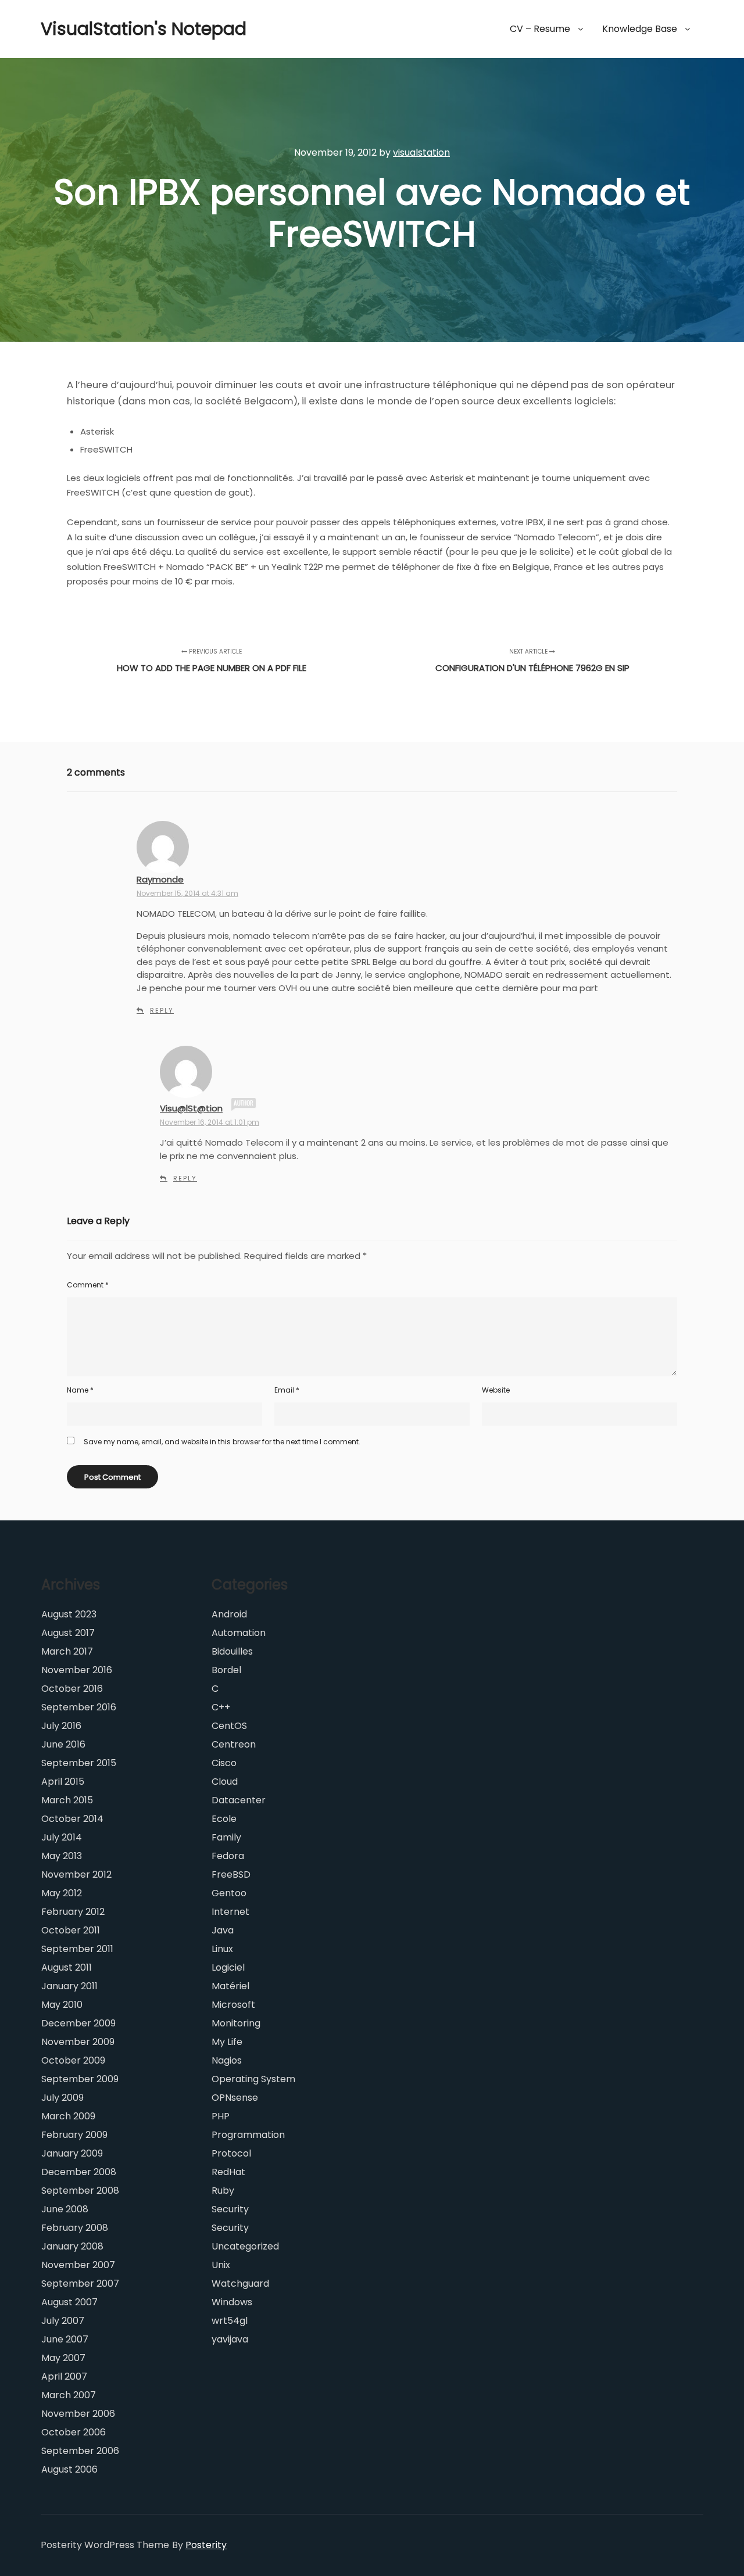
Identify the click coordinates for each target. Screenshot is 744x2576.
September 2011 (77, 1949)
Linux (222, 1949)
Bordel (226, 1670)
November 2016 (77, 1670)
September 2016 (79, 1707)
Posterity (206, 2545)
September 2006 (80, 2451)
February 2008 (75, 2228)
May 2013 (62, 1856)
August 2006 (69, 2469)
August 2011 (67, 1967)
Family (226, 1837)
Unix (221, 2265)
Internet (230, 1912)
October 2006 (74, 2432)
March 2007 (69, 2395)
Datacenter (239, 1800)
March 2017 (67, 1651)
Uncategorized (245, 2246)
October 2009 (73, 2060)
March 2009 (68, 2116)
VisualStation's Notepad (99, 29)
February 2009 (74, 2135)
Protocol (231, 2153)
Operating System (253, 2079)
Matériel (230, 1986)
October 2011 (71, 1930)
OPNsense (235, 2098)
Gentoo (229, 1893)
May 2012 (62, 1893)
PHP (221, 2116)
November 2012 (76, 1874)
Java (223, 1930)
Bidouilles (232, 1651)
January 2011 (69, 1986)
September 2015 (79, 1763)
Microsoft (233, 2005)
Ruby (223, 2191)
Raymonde (160, 879)
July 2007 (63, 2321)
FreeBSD (231, 1874)
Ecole (224, 1819)
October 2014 (72, 1819)
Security (230, 2209)
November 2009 (78, 2042)
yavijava (230, 2339)
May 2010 (62, 2005)
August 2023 (69, 1614)
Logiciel (228, 1967)
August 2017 (68, 1633)
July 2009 (62, 2098)
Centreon (234, 1744)
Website (496, 1390)
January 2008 (72, 2246)
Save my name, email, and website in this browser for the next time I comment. (222, 1442)
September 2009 (80, 2079)
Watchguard (240, 2283)
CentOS (229, 1726)
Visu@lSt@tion (191, 1108)
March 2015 (67, 1800)
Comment (88, 1285)
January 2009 (72, 2153)
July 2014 (62, 1837)
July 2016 (61, 1726)
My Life (227, 2042)
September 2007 (80, 2283)
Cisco (224, 1763)
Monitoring (236, 2023)
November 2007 (78, 2265)
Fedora (228, 1856)
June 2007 (65, 2339)
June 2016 (63, 1744)
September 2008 (80, 2191)
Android (229, 1614)
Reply (162, 1010)
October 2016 (72, 1689)
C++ (221, 1707)
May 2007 (63, 2358)
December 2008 (79, 2172)
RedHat (228, 2172)
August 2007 (69, 2302)
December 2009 (78, 2023)
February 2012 (73, 1912)
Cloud (225, 1782)
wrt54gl (230, 2321)
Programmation (248, 2135)
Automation (239, 1633)
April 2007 (64, 2376)
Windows (232, 2302)
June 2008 (65, 2209)
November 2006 (78, 2414)
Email (287, 1390)
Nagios (227, 2060)
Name (80, 1390)
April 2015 (63, 1782)
